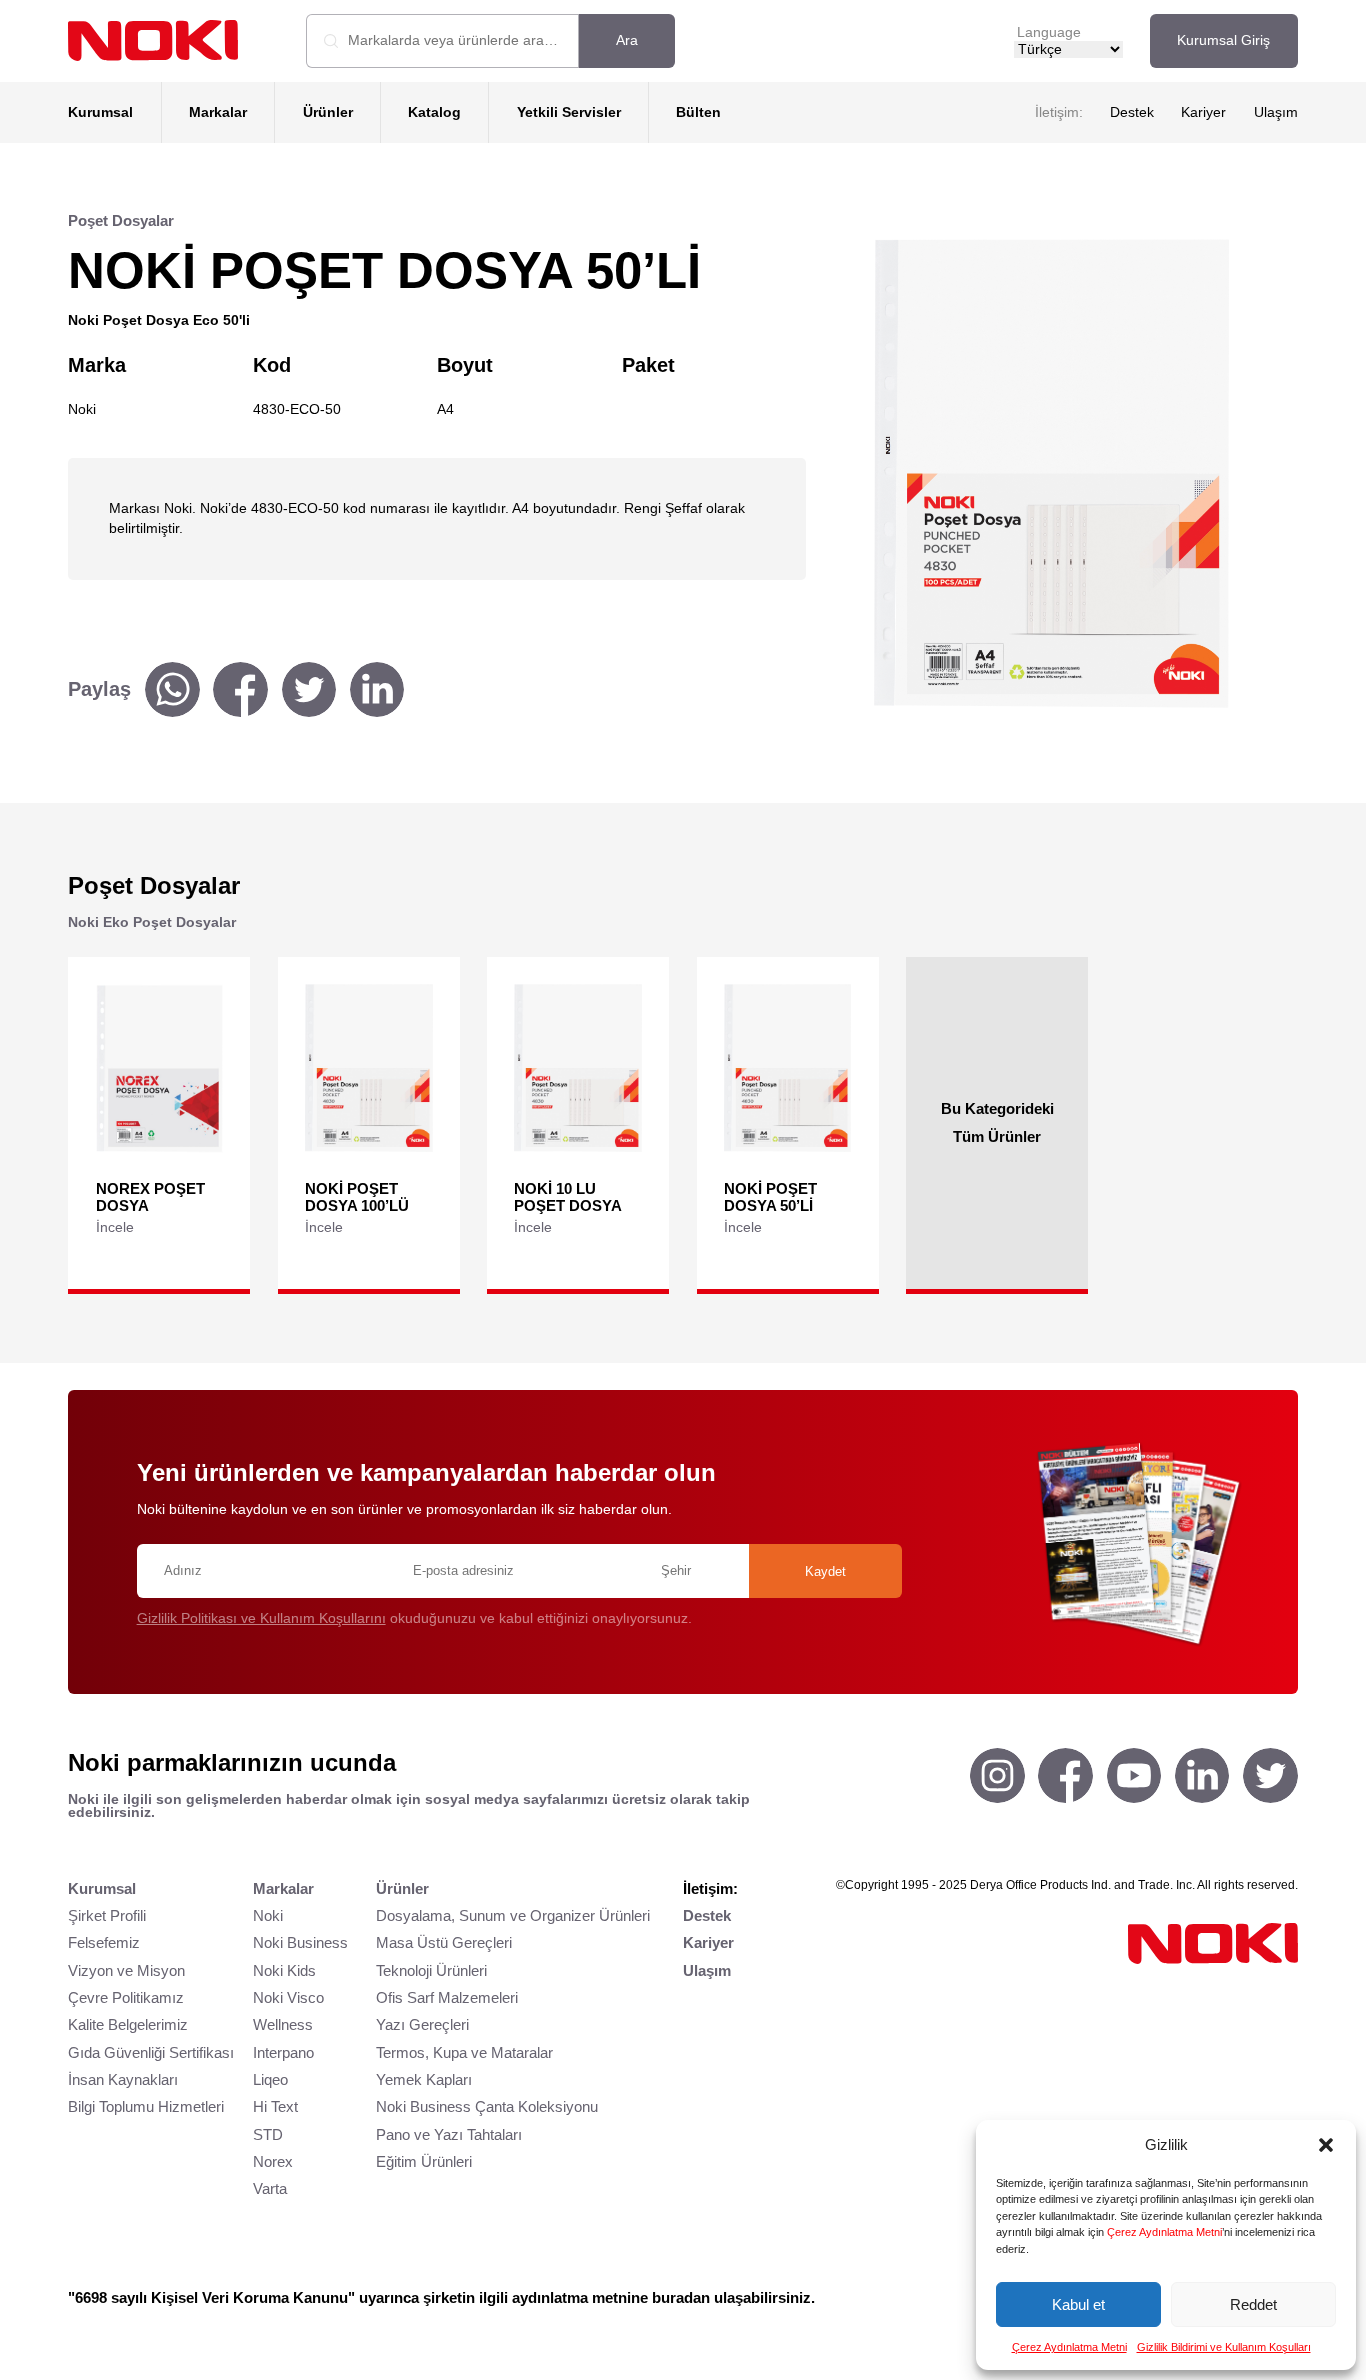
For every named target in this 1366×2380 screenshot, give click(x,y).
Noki (268, 1915)
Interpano (283, 2052)
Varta (270, 2188)
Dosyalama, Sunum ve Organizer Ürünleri (513, 1915)
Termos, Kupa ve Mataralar (464, 2052)
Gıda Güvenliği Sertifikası (151, 2052)
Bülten (698, 112)
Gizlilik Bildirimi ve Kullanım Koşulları (1224, 2347)
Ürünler (328, 112)
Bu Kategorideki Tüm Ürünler (997, 1123)
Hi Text (275, 2106)
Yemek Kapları (424, 2079)
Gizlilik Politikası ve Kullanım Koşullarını (261, 1618)
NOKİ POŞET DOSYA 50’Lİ (770, 1197)
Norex (273, 2161)
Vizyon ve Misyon (126, 1970)
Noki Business (300, 1942)
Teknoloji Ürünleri (431, 1970)
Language (1049, 32)
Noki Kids (284, 1970)
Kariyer (1203, 112)
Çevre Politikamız (126, 1997)
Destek (1132, 112)
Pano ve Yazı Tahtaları (449, 2134)
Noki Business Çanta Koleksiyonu (487, 2106)
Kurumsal (100, 112)
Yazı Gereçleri (422, 2024)
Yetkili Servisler (569, 112)
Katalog (434, 112)
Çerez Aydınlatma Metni (1164, 2232)
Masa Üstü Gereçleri (444, 1942)
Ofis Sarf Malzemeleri (447, 1997)
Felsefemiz (104, 1942)
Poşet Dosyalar (121, 220)
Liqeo (270, 2079)
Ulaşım (1276, 112)
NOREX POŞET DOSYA (150, 1197)
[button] (1326, 2145)
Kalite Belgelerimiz (128, 2024)
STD (268, 2134)
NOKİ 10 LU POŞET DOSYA (568, 1197)
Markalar (218, 112)
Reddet (1253, 2304)
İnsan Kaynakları (123, 2079)
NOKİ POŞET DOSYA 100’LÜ (357, 1197)
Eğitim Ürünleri (424, 2161)
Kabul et (1078, 2304)
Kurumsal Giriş (1223, 40)
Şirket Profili (107, 1915)
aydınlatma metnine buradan (611, 2297)
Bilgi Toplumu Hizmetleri (146, 2106)
